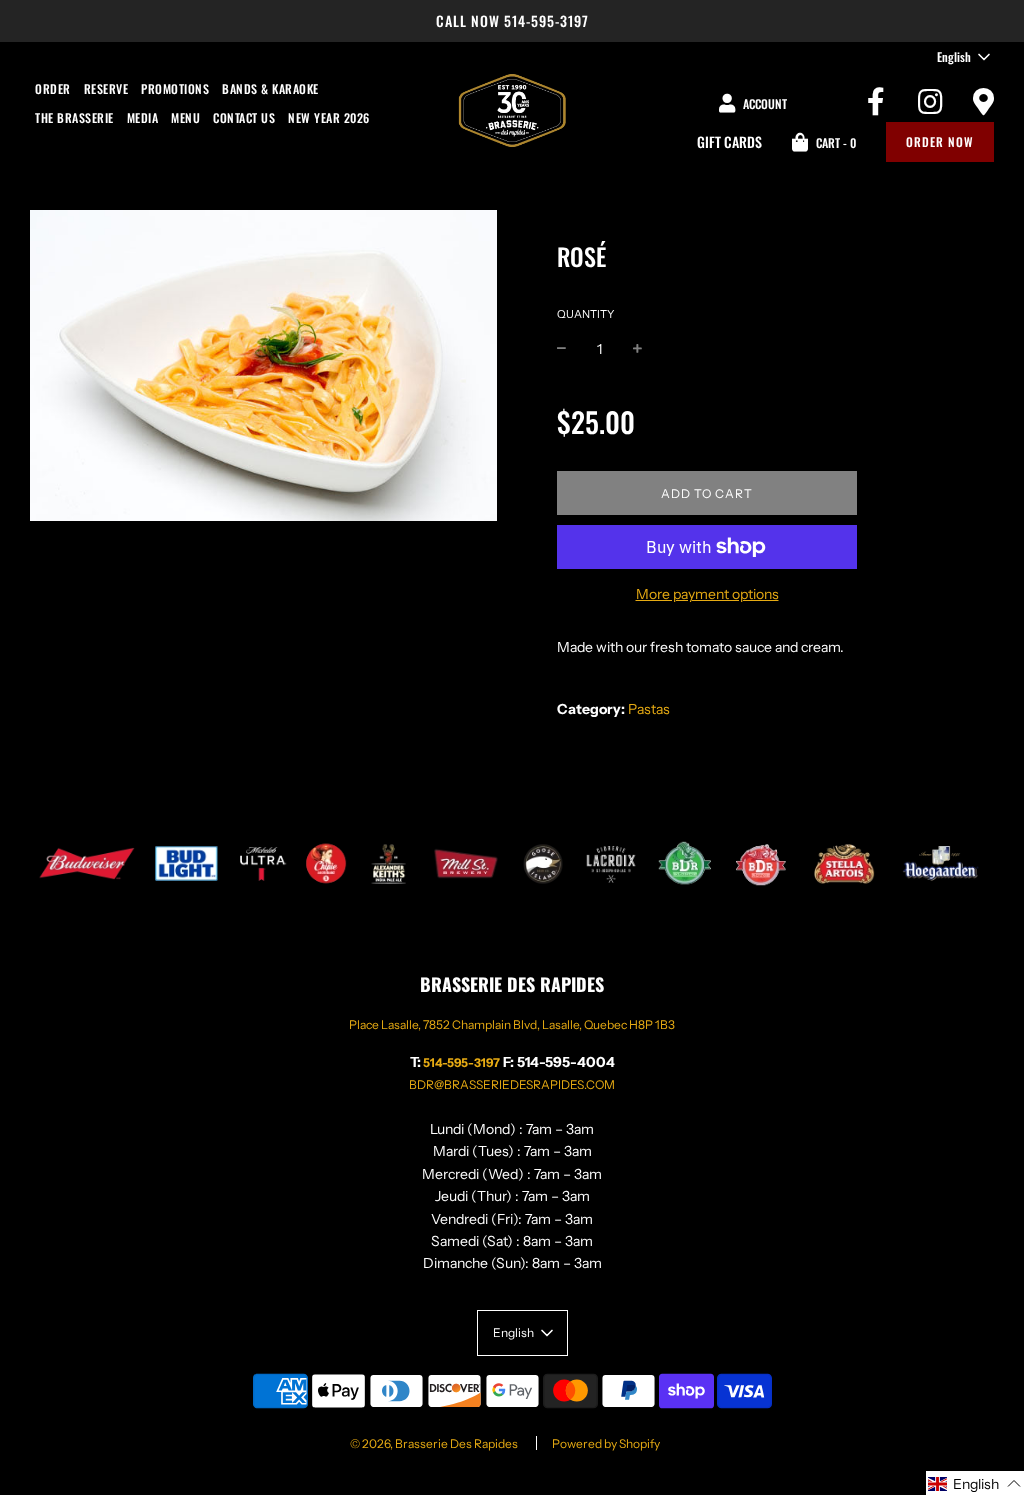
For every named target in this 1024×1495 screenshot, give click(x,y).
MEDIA (143, 117)
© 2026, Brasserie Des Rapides (434, 1443)
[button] (975, 1483)
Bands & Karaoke (270, 88)
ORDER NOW (940, 141)
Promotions (175, 88)
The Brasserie (74, 117)
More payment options (707, 594)
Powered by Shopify (606, 1443)
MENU (185, 117)
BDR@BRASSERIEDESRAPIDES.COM (512, 1084)
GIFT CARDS (729, 141)
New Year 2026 (329, 117)
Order (53, 88)
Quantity (585, 314)
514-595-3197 (546, 20)
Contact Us (244, 117)
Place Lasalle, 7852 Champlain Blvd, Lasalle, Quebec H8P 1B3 (512, 1024)
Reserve (106, 88)
